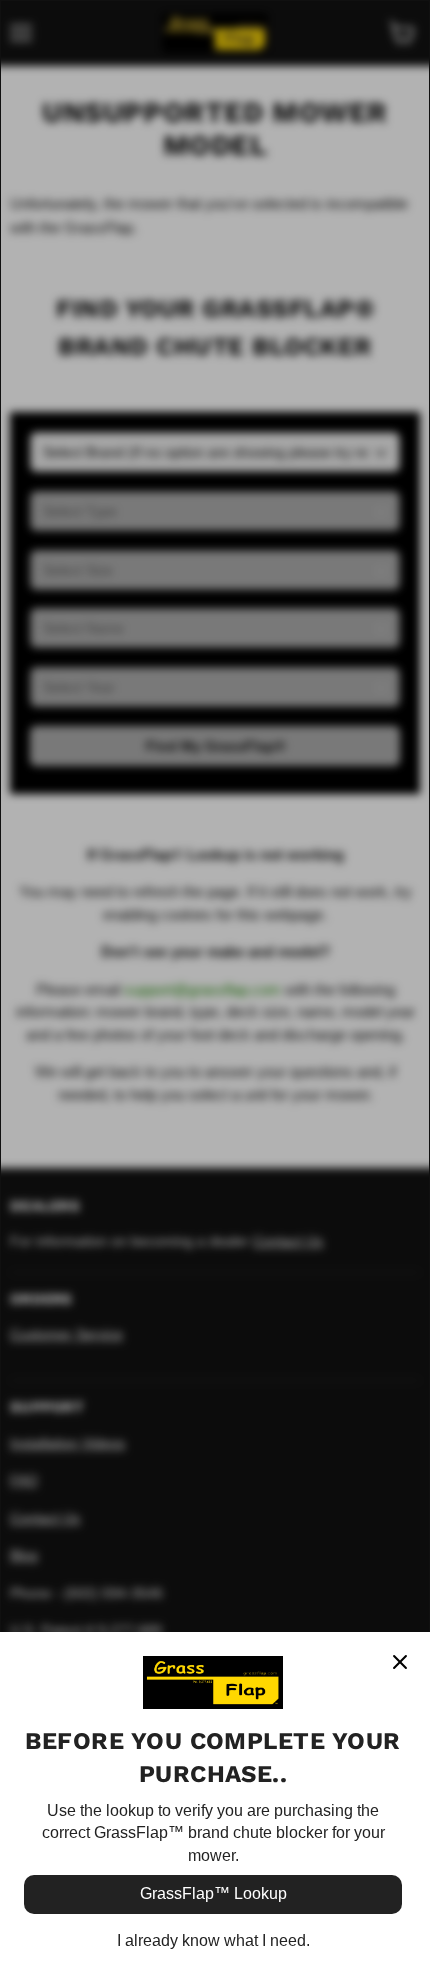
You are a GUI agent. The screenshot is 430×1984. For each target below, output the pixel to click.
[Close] (400, 1662)
